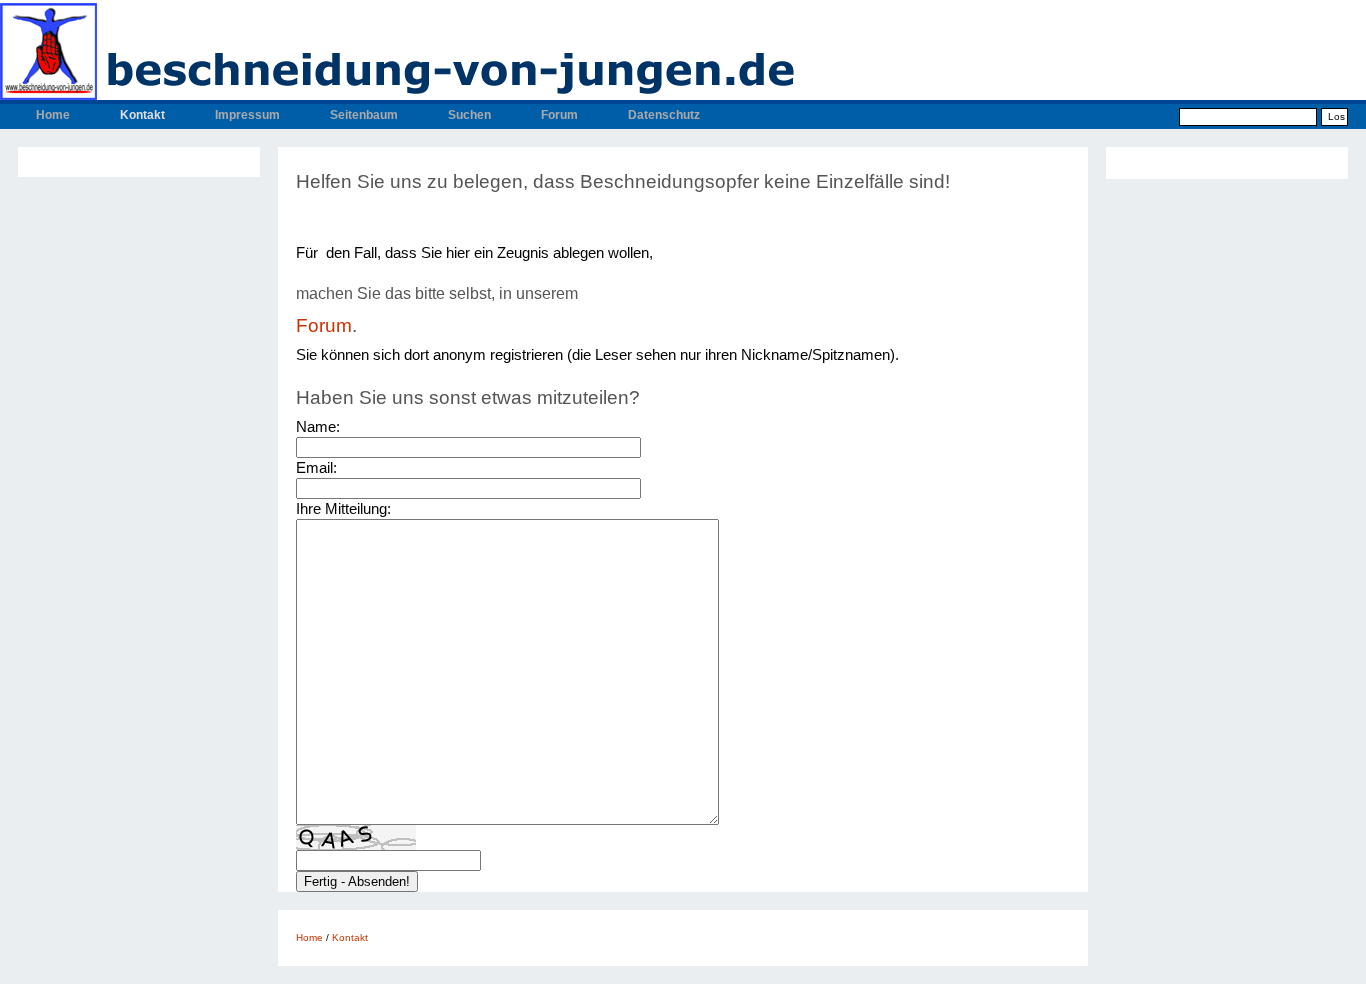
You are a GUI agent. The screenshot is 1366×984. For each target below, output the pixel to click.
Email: (316, 467)
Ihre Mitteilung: (343, 508)
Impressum (247, 115)
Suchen (469, 115)
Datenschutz (664, 115)
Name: (318, 426)
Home (53, 115)
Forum (559, 115)
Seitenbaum (364, 115)
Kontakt (142, 115)
